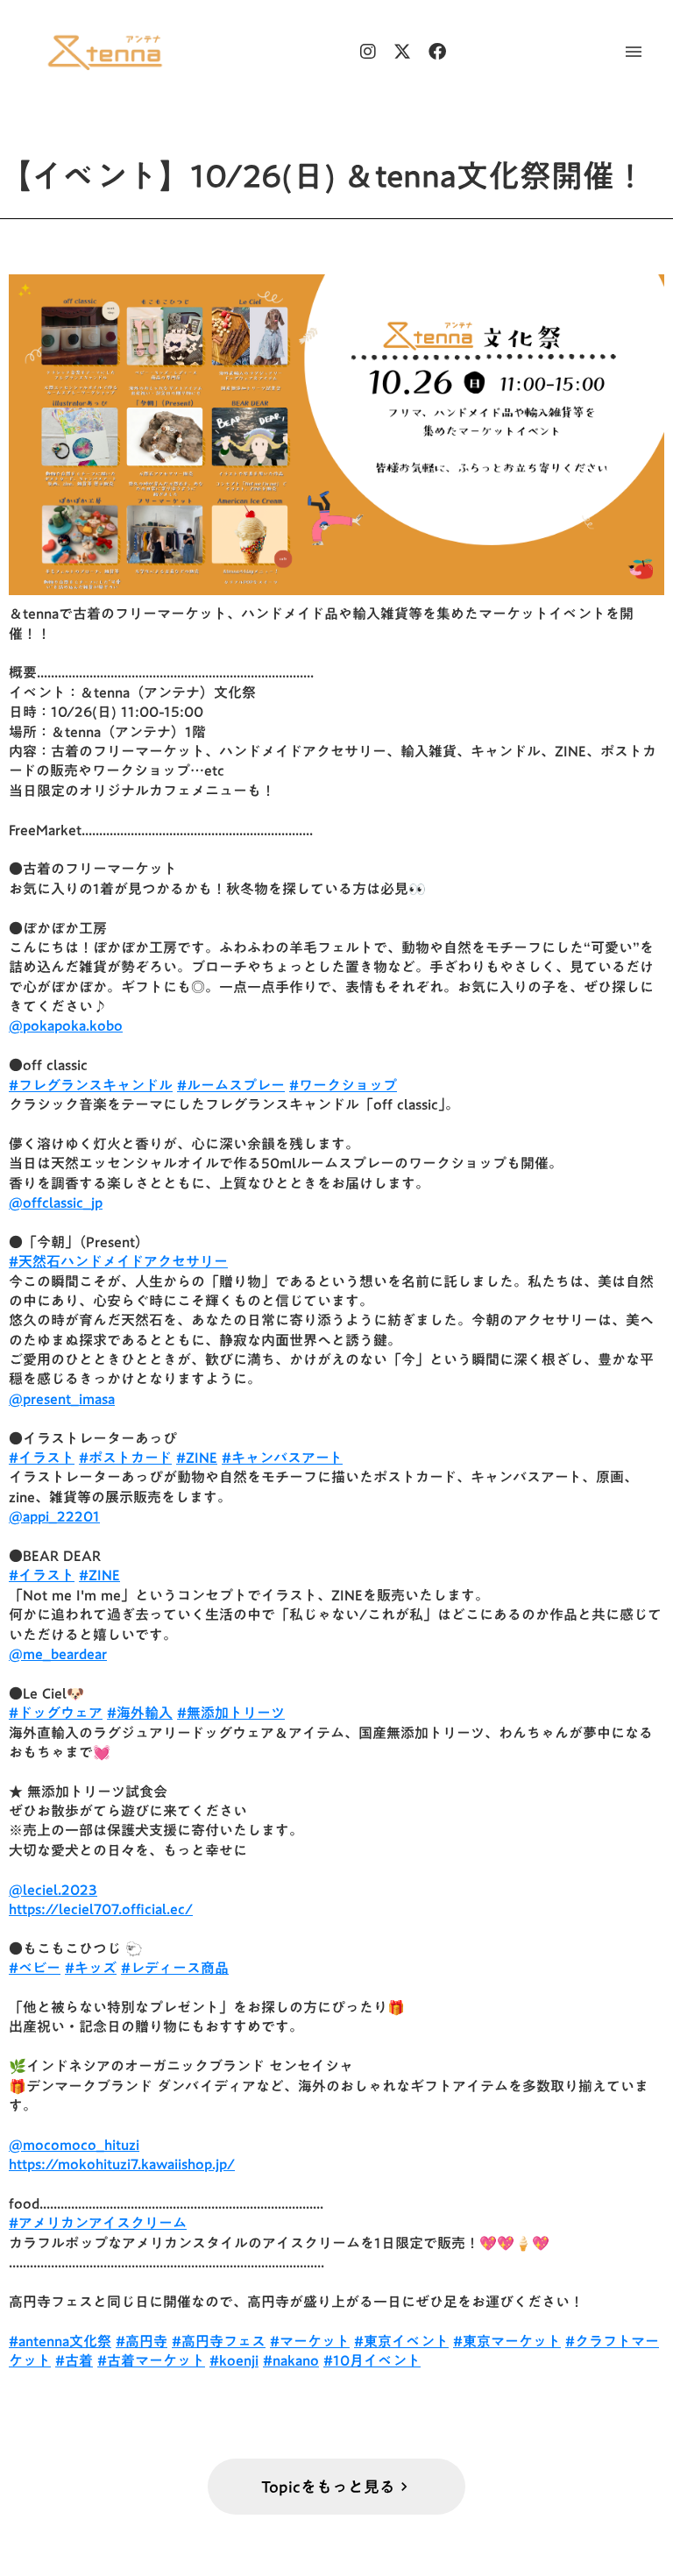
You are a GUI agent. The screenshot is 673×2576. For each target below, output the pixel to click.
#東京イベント (401, 2341)
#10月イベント (372, 2360)
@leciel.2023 (53, 1890)
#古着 (74, 2360)
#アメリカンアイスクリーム (98, 2223)
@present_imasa (62, 1399)
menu (634, 52)
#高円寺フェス (219, 2341)
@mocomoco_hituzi (74, 2145)
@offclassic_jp (56, 1203)
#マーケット (310, 2341)
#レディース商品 (175, 1968)
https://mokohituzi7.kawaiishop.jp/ (122, 2164)
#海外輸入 (140, 1713)
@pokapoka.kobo (66, 1025)
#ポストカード (125, 1458)
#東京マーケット (507, 2341)
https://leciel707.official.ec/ (101, 1909)
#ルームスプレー (231, 1085)
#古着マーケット (151, 2360)
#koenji (234, 2360)
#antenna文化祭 (60, 2341)
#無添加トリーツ (231, 1713)
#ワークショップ (343, 1085)
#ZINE (197, 1458)
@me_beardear (58, 1654)
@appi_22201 (54, 1516)
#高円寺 (142, 2341)
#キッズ (91, 1968)
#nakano (291, 2360)
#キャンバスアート (282, 1458)
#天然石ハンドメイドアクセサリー (118, 1261)
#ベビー (35, 1968)
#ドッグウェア (56, 1713)
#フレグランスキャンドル (91, 1085)
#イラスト (42, 1458)
